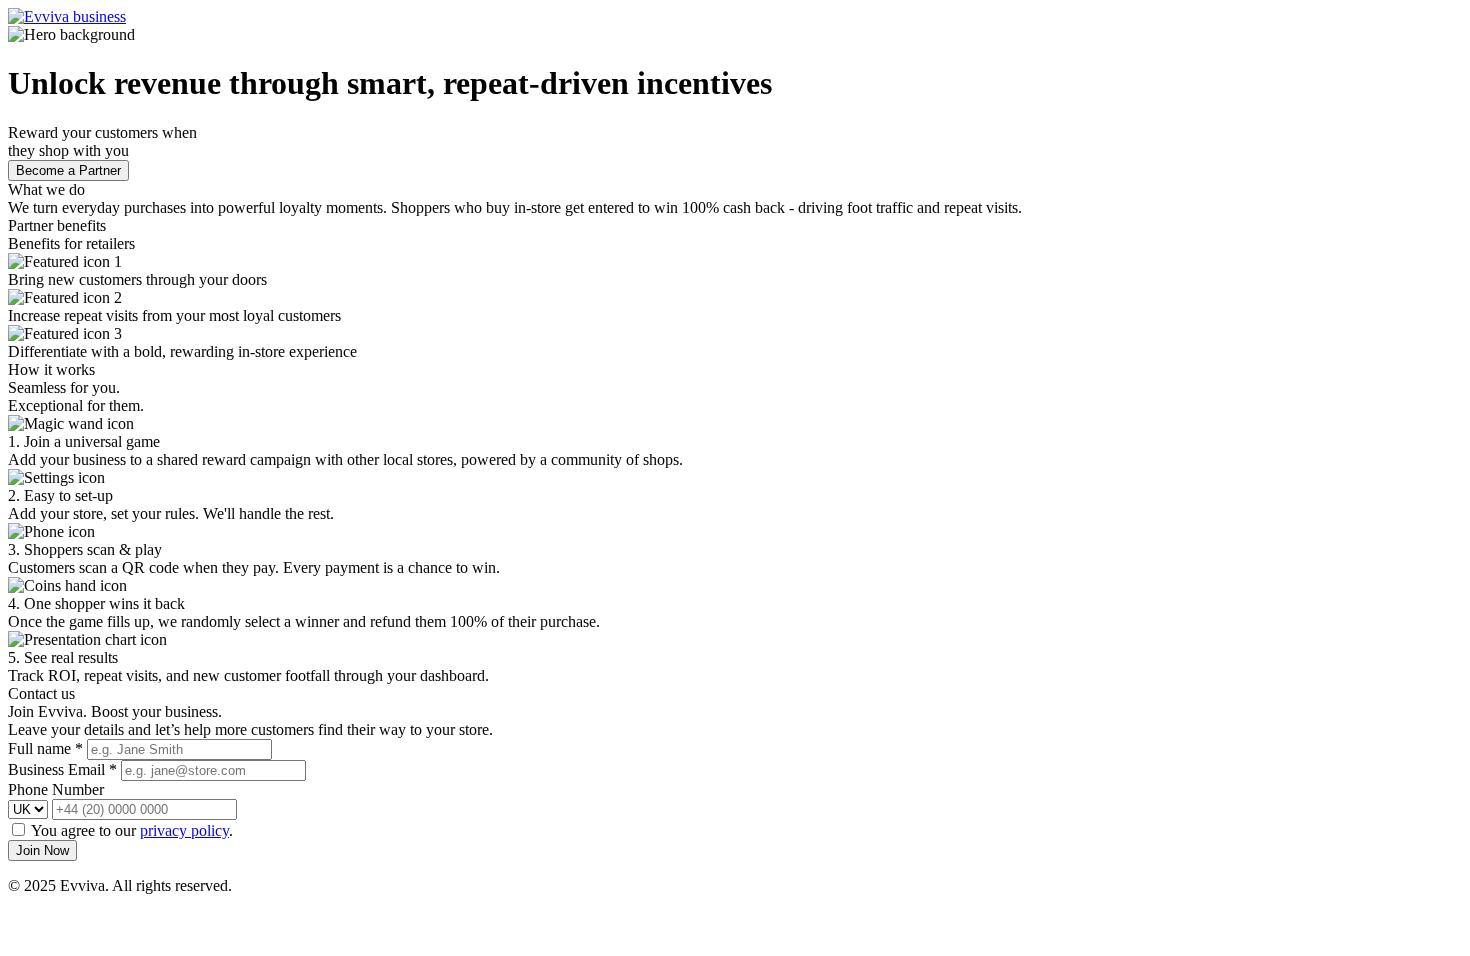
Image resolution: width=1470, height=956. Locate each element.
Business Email (62, 769)
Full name (45, 748)
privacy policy (184, 830)
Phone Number (56, 789)
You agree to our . (132, 830)
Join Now (42, 850)
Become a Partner (68, 170)
